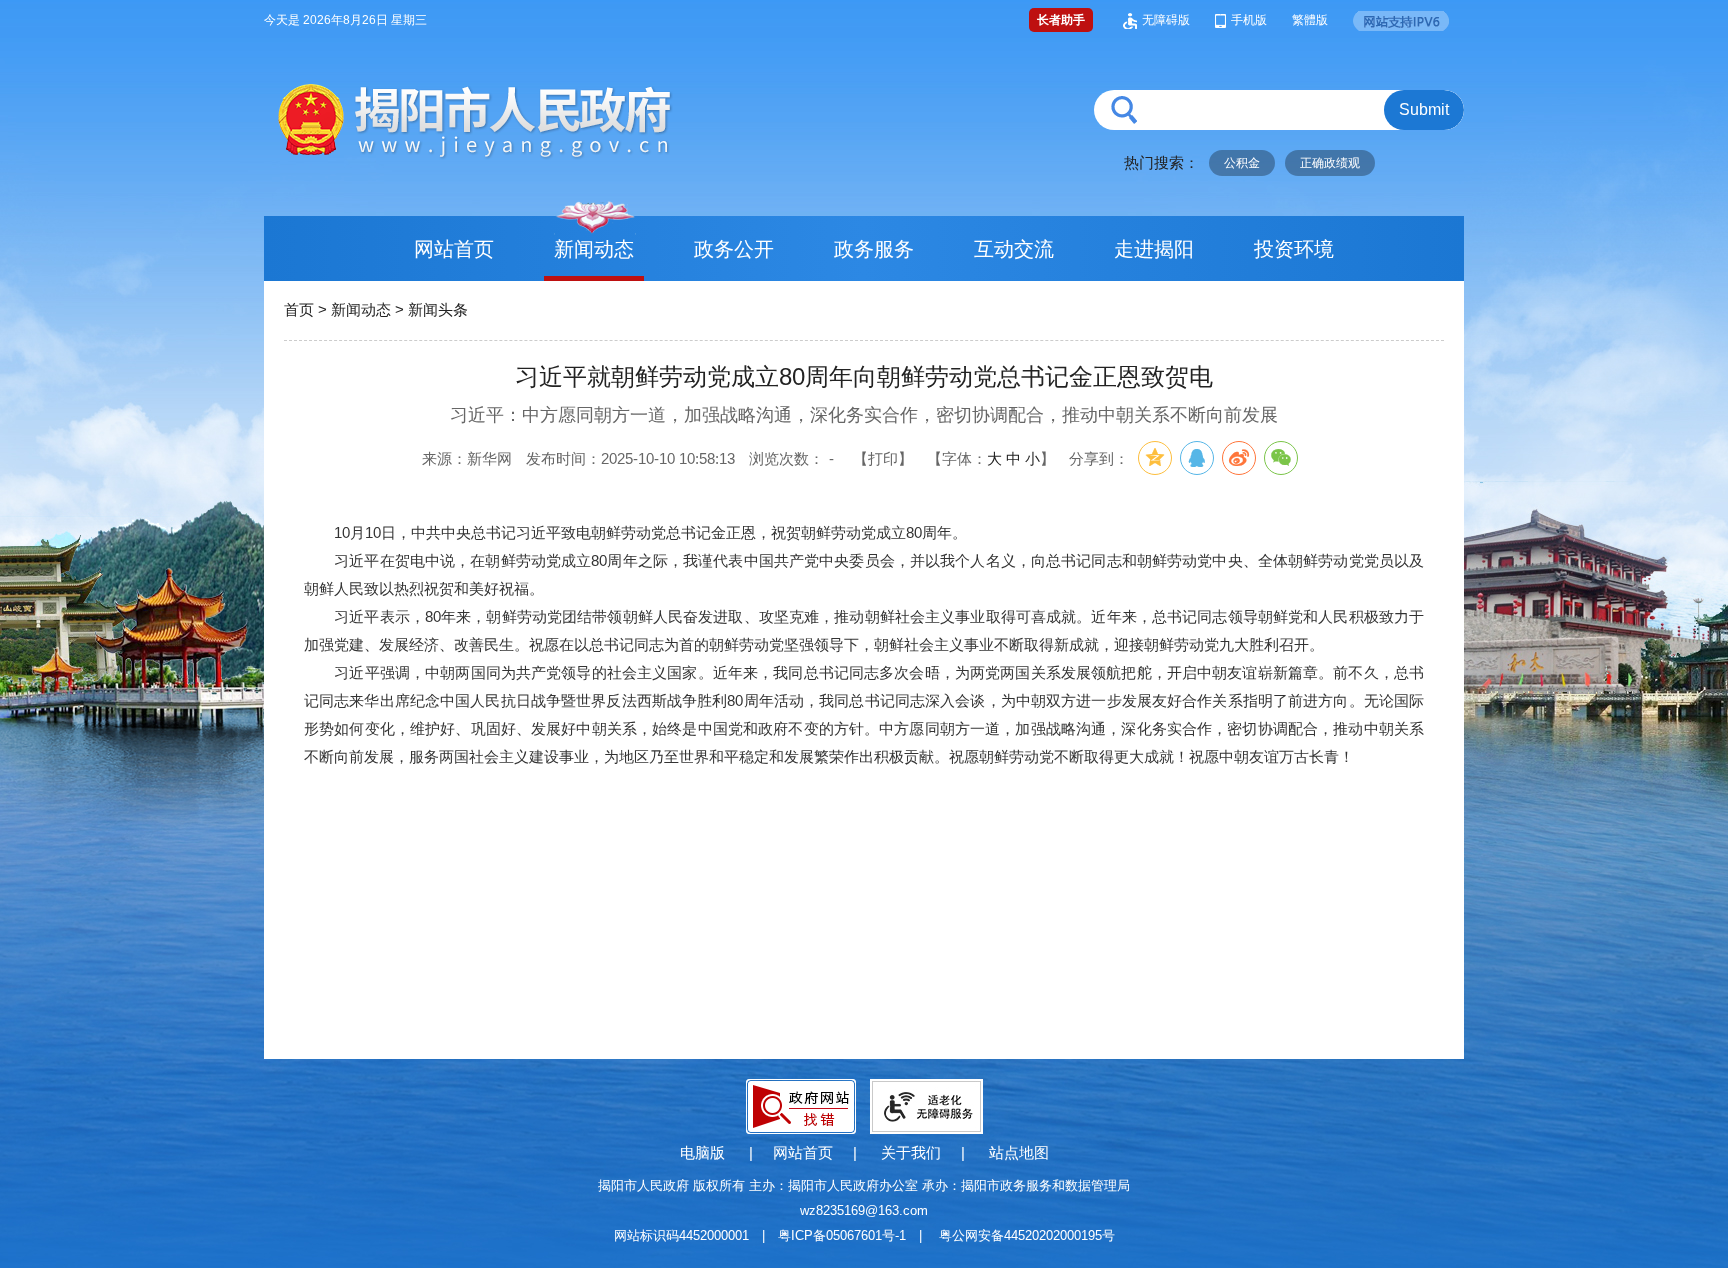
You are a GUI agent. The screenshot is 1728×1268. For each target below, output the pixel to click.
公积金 (1242, 163)
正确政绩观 (1330, 163)
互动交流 (1014, 249)
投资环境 (1294, 249)
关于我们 (911, 1152)
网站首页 (454, 249)
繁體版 (1310, 20)
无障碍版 (1166, 20)
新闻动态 (594, 249)
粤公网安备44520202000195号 (1027, 1235)
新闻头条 (438, 309)
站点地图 (1019, 1152)
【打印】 (883, 458)
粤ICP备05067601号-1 (842, 1235)
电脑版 (702, 1152)
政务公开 (734, 249)
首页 (299, 309)
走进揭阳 (1154, 249)
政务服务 (874, 249)
